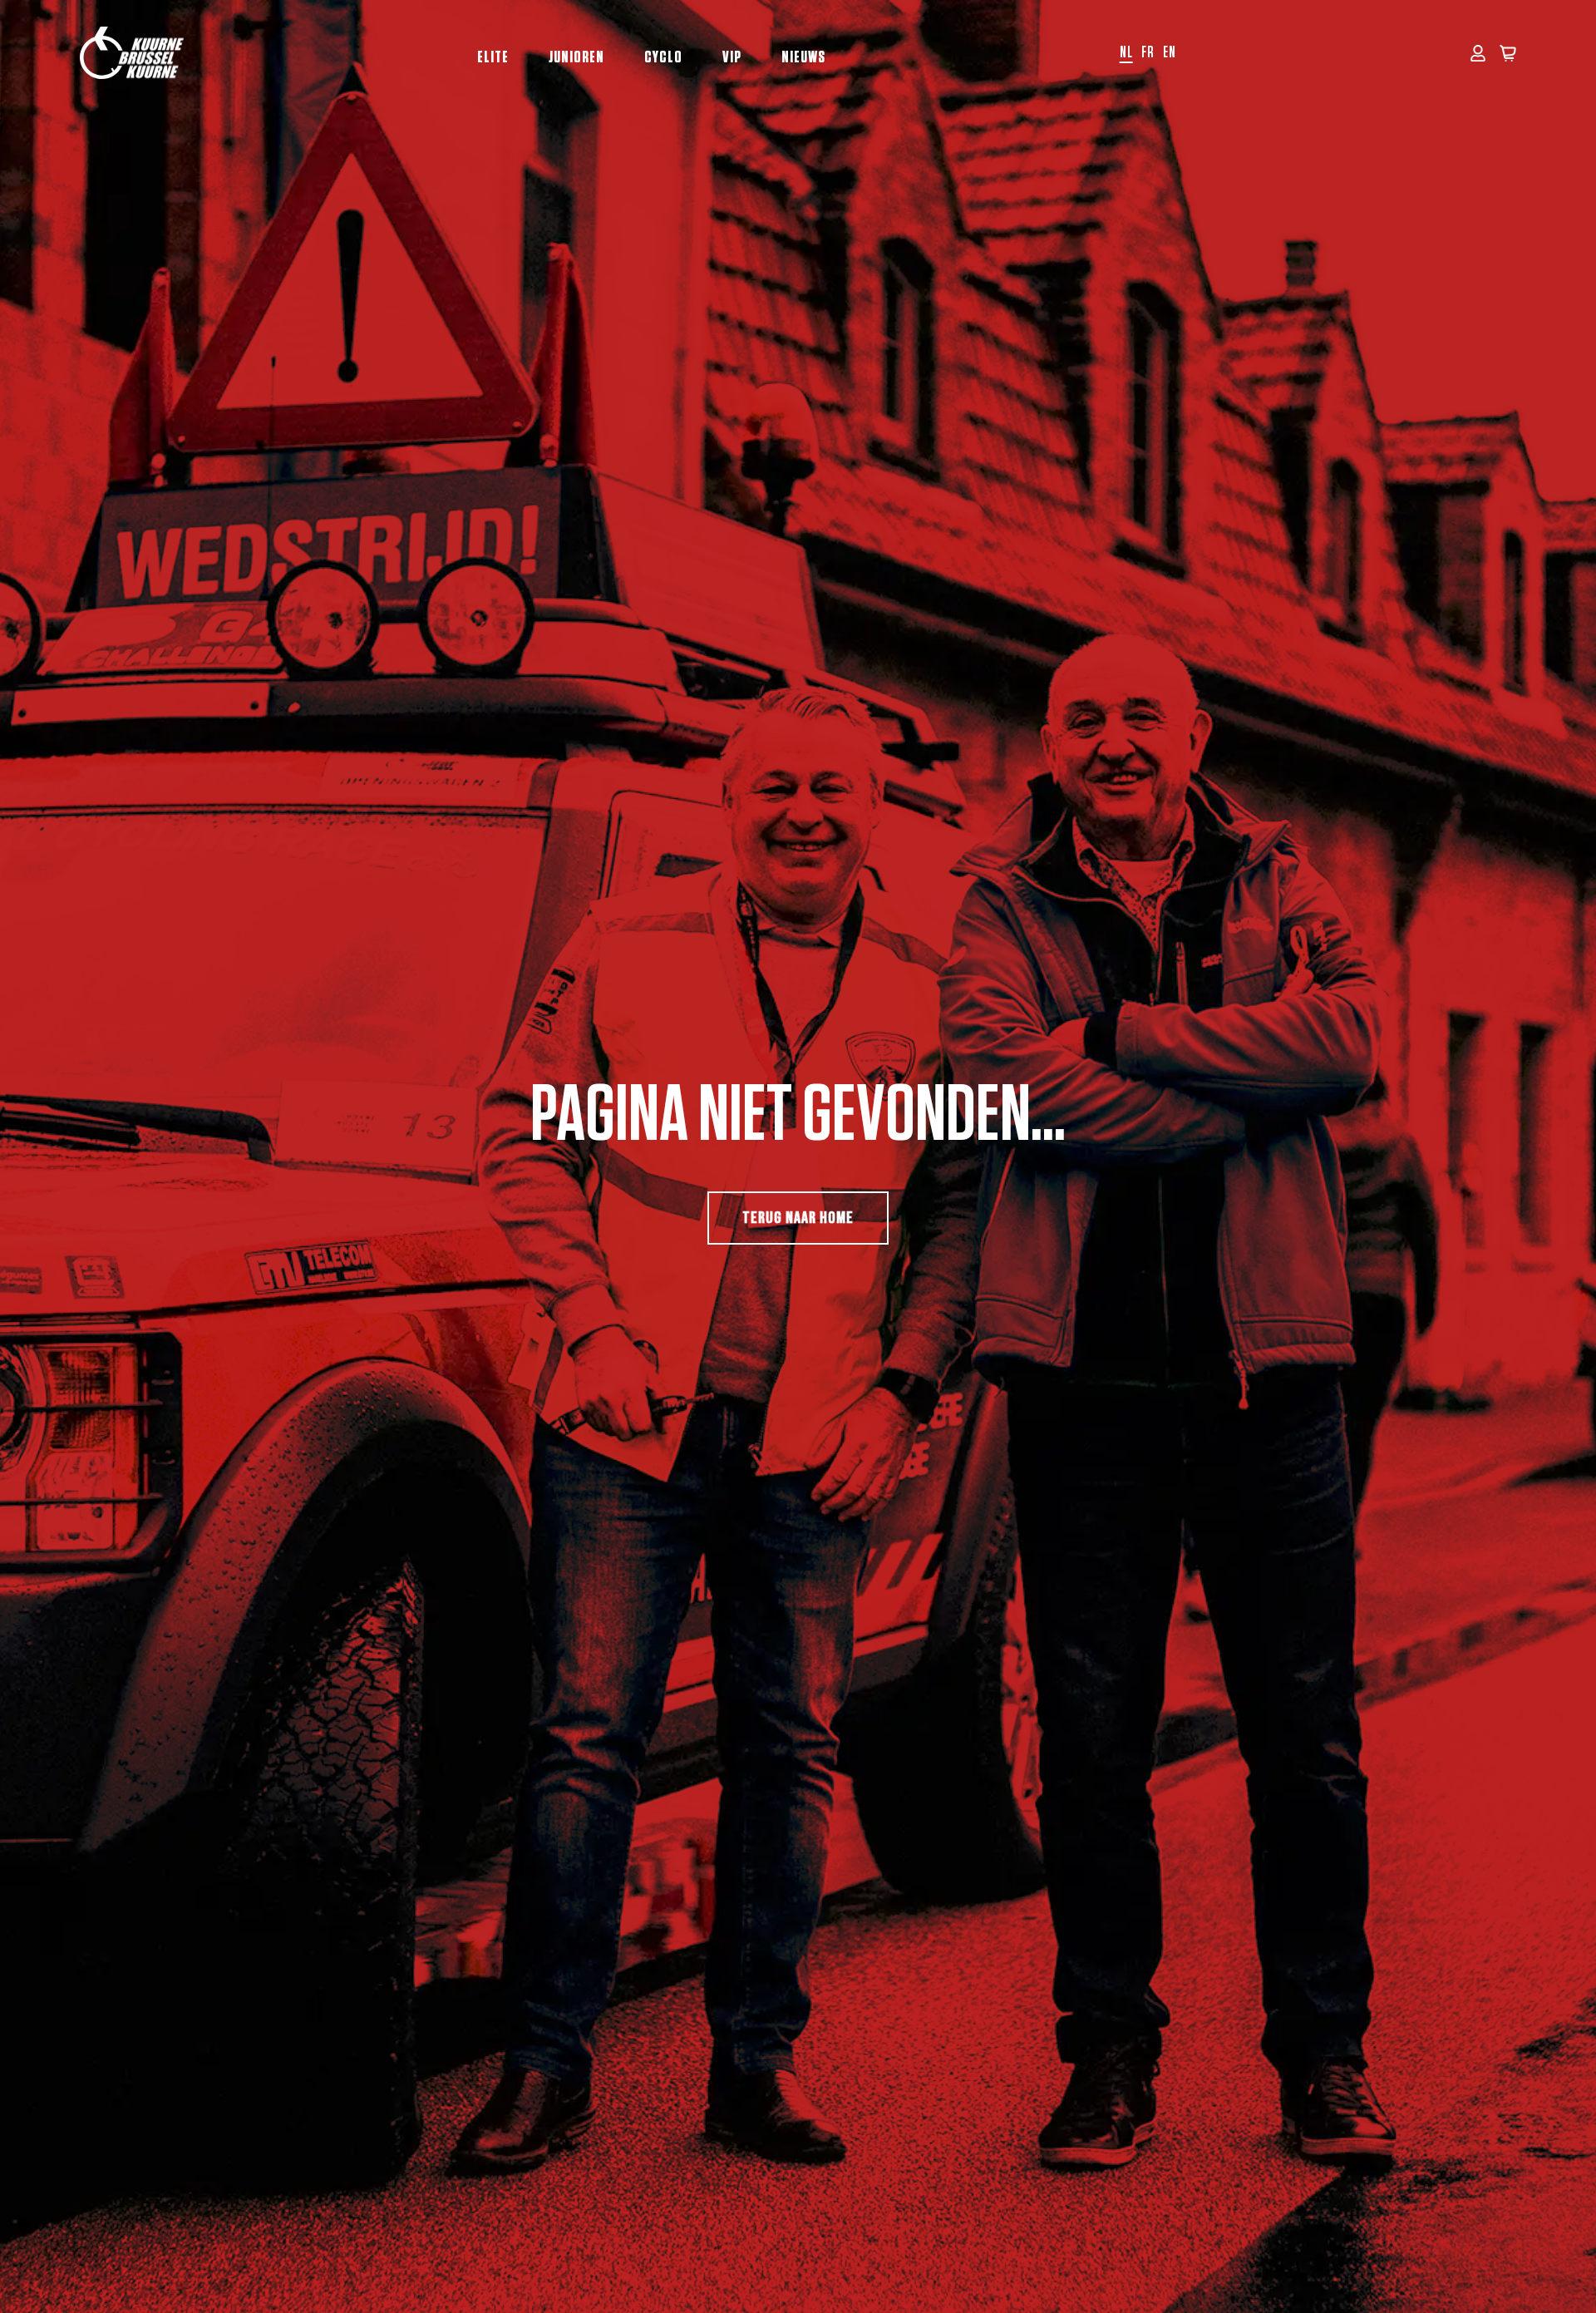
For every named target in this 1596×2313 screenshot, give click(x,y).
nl (1126, 53)
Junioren (576, 57)
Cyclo (663, 57)
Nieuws (803, 57)
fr (1148, 53)
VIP (732, 57)
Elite (493, 57)
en (1170, 53)
